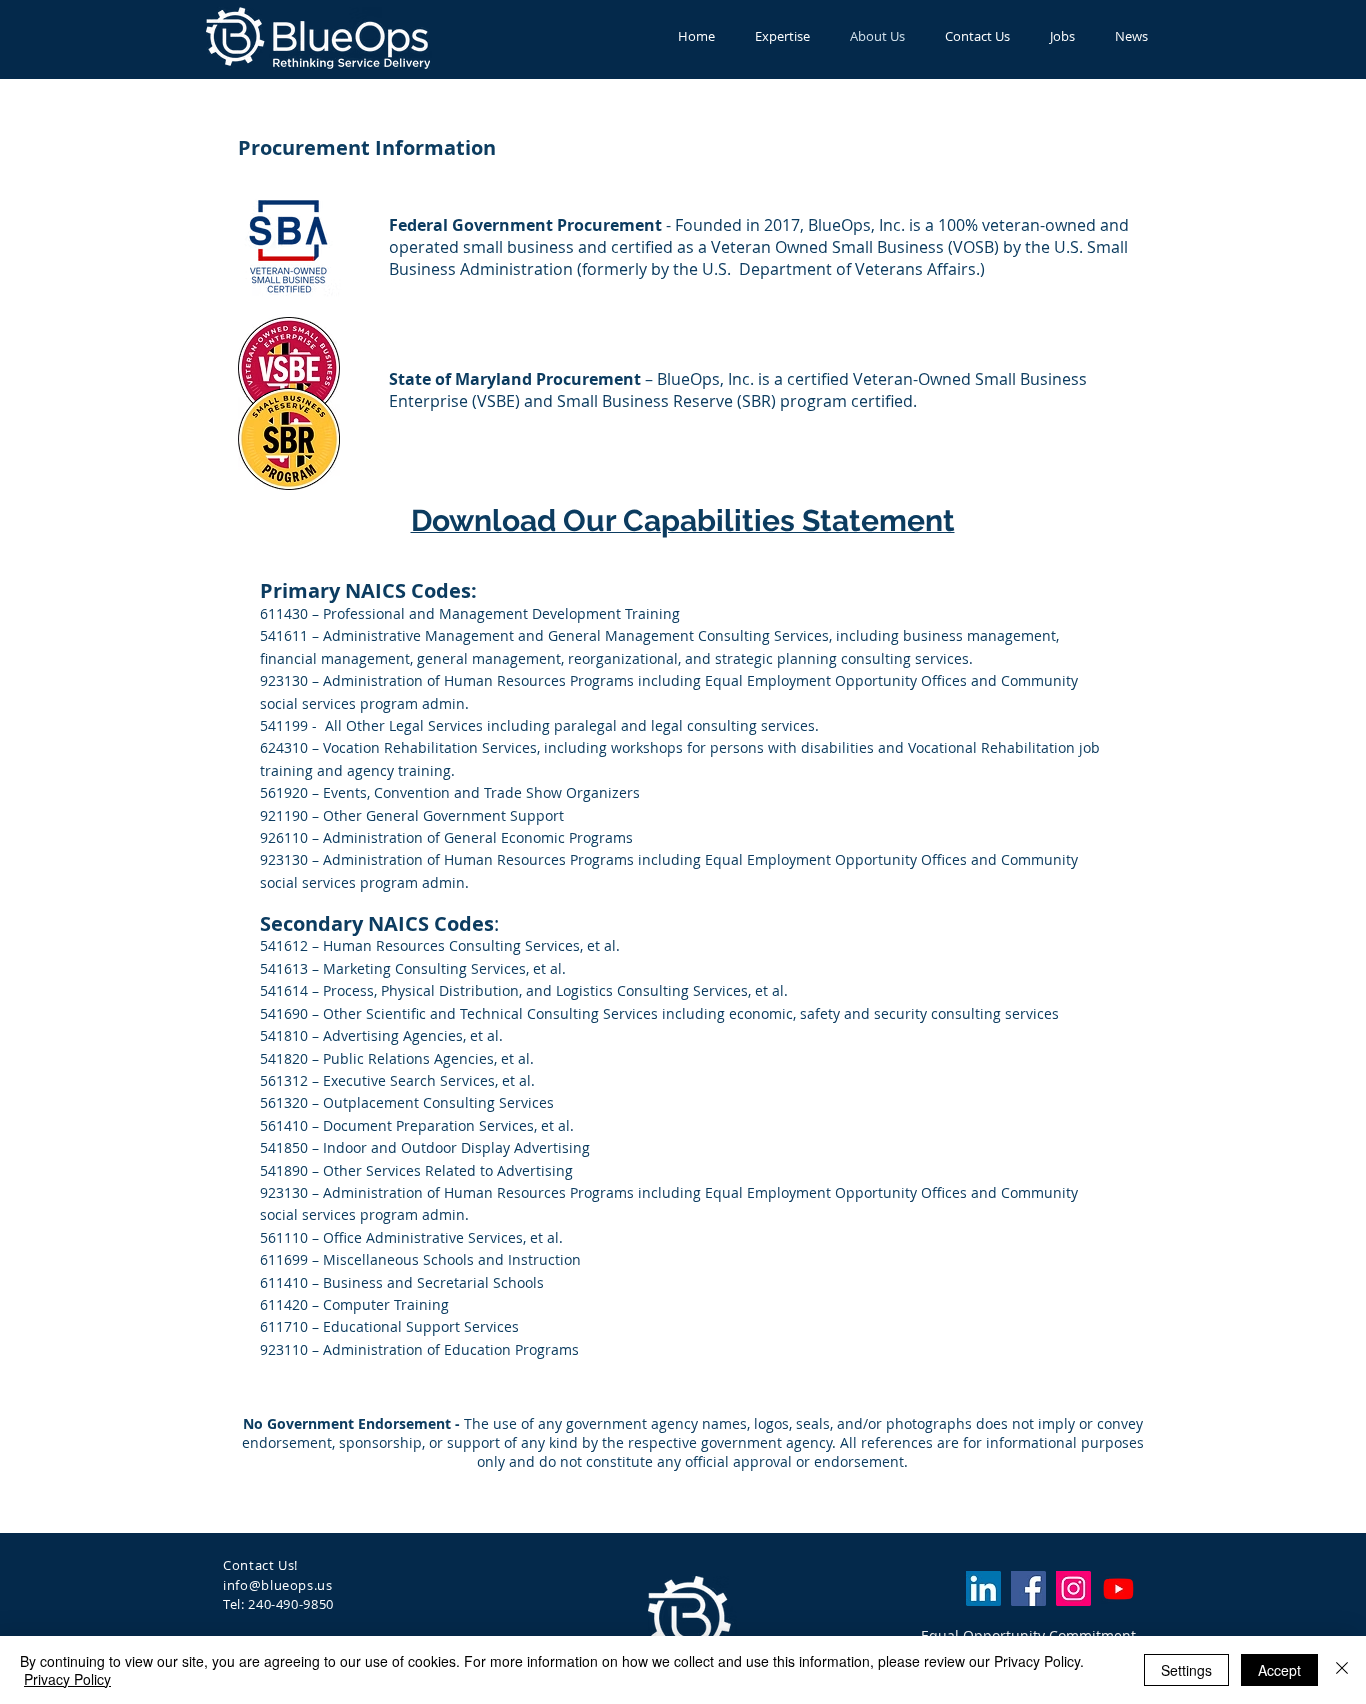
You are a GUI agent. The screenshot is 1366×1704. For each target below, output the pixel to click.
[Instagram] (1073, 1588)
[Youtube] (1118, 1588)
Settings (1186, 1670)
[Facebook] (1028, 1588)
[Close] (1342, 1670)
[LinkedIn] (983, 1588)
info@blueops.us (278, 1585)
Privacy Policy (67, 1679)
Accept (1279, 1670)
